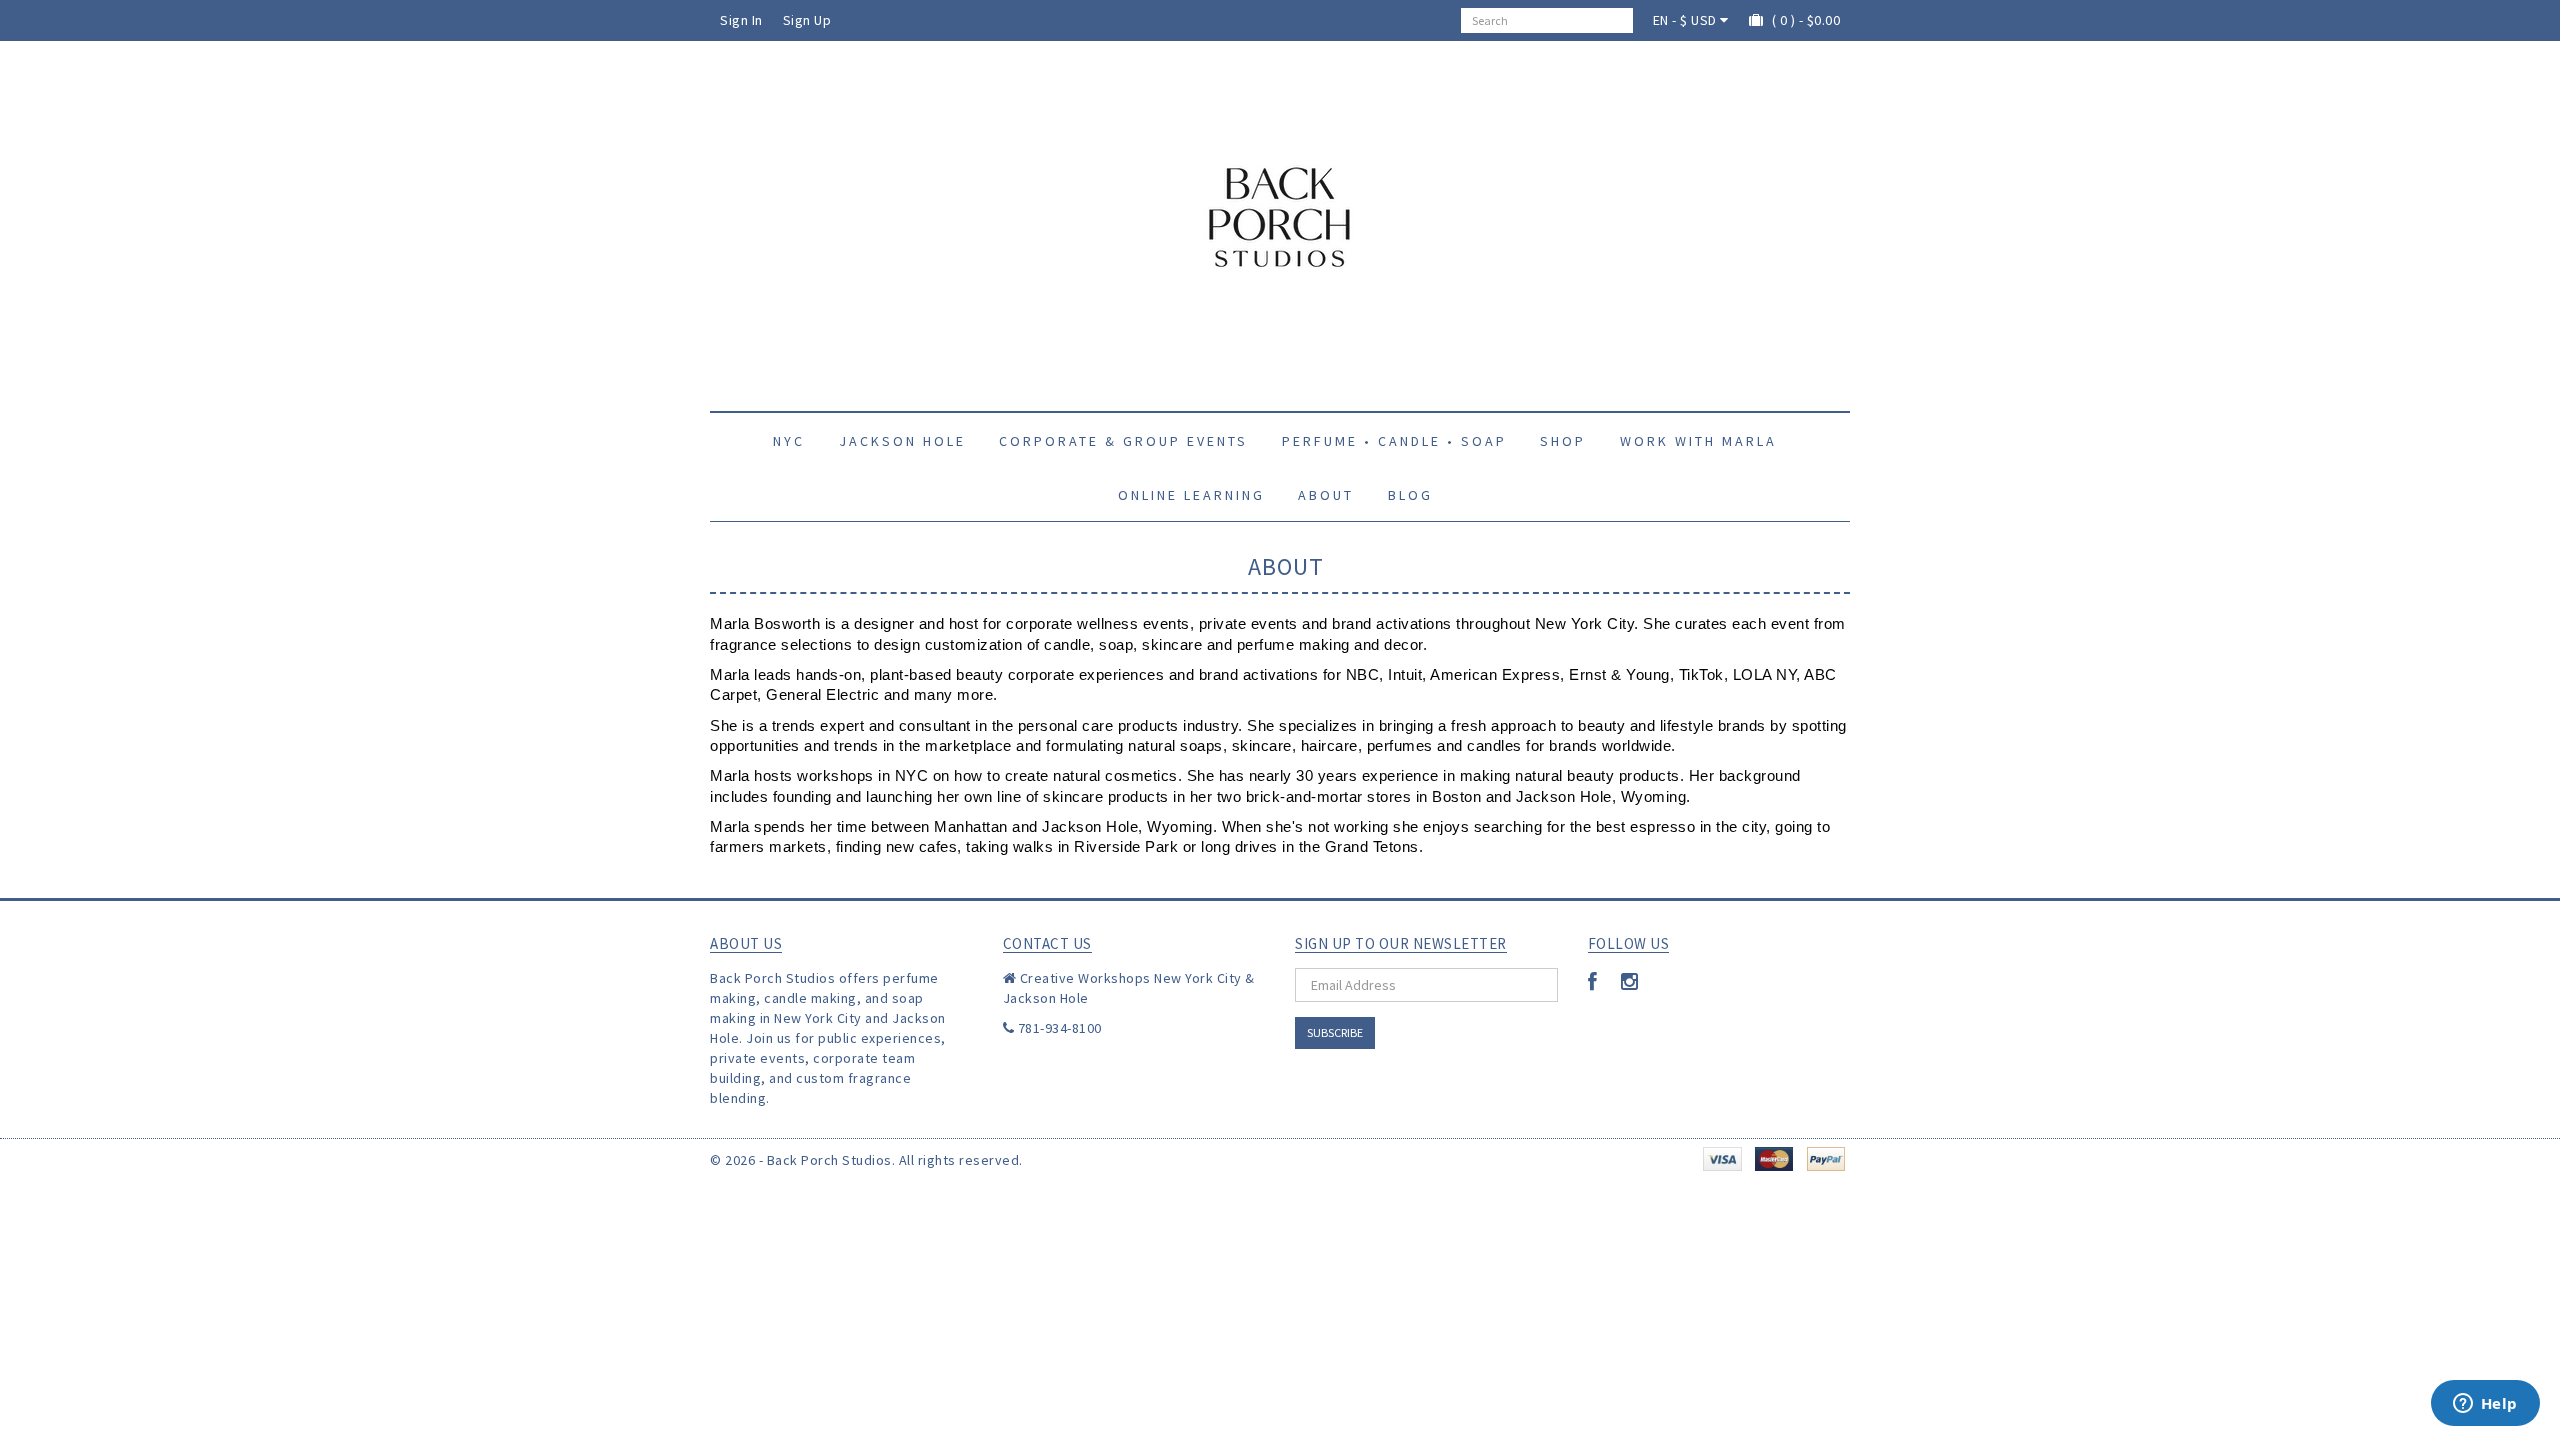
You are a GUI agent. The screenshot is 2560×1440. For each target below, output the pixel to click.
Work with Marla (1698, 441)
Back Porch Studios (829, 1160)
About (1326, 495)
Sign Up (807, 20)
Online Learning (1191, 495)
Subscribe (1335, 1032)
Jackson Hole (902, 441)
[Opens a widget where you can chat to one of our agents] (2485, 1405)
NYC (789, 441)
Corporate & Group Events (1123, 441)
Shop (1563, 441)
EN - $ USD (1687, 20)
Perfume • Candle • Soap (1394, 441)
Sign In (741, 20)
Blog (1410, 495)
